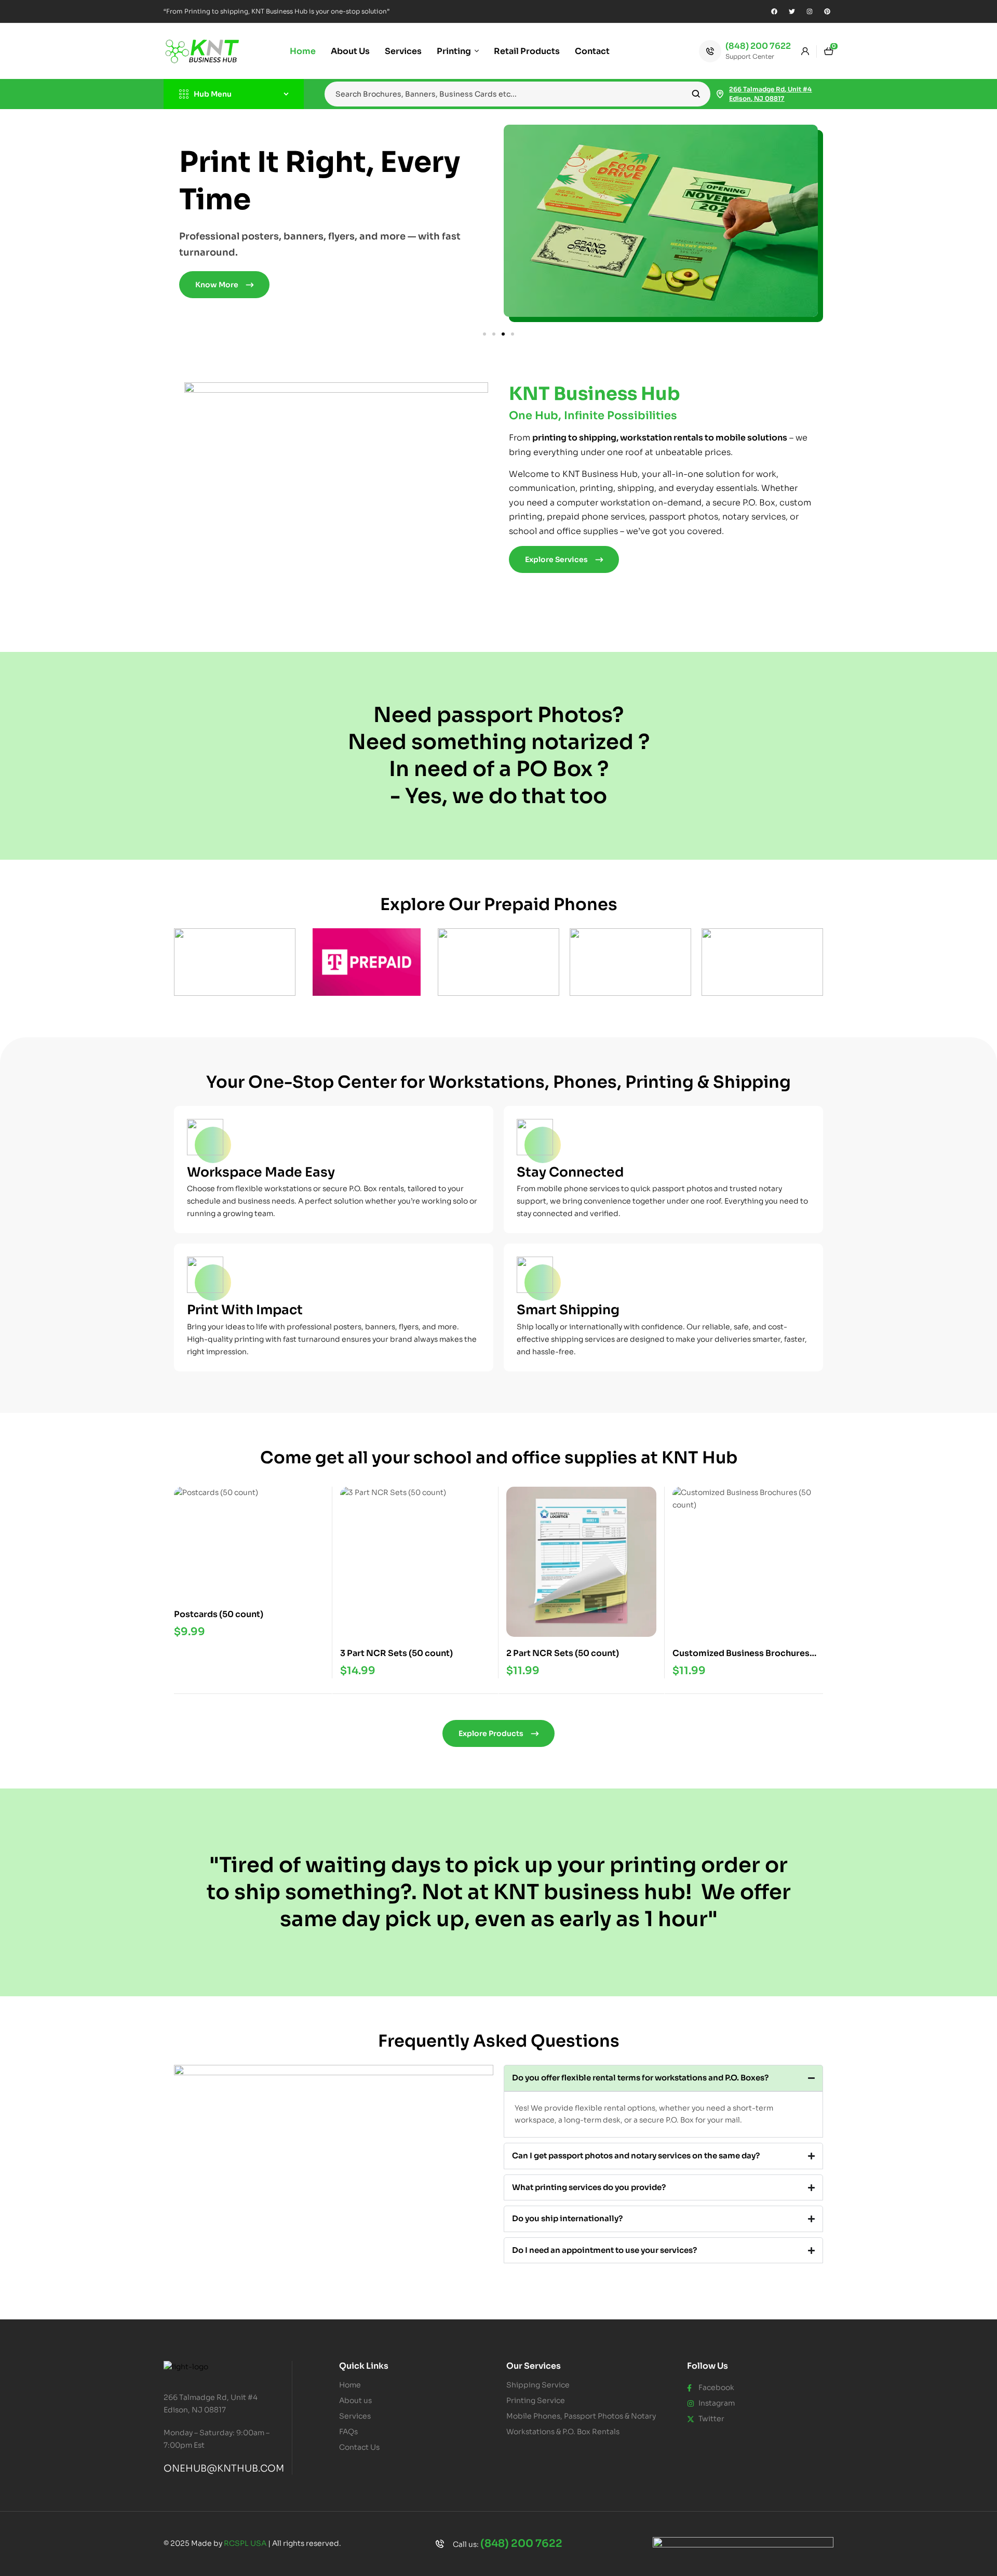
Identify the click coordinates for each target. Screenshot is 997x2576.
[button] (484, 334)
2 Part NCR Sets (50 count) (563, 1653)
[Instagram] (810, 11)
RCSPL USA (245, 2543)
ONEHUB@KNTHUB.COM (224, 2468)
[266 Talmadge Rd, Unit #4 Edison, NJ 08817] (720, 94)
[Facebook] (774, 11)
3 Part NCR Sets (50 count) (396, 1653)
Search (696, 94)
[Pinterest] (827, 11)
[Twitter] (792, 11)
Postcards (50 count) (219, 1614)
